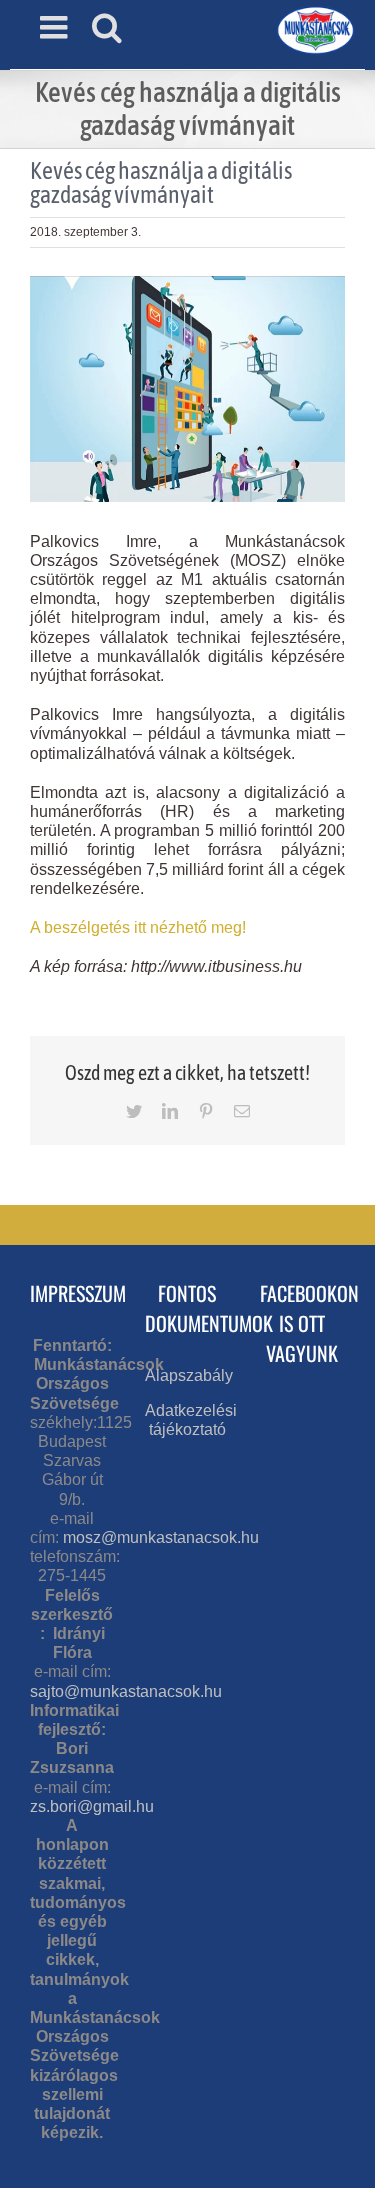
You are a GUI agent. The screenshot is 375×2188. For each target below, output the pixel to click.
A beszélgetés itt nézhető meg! (138, 927)
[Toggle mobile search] (107, 27)
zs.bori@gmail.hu (92, 1806)
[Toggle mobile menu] (56, 27)
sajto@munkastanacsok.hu (126, 1691)
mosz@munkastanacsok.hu (161, 1537)
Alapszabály (189, 1375)
